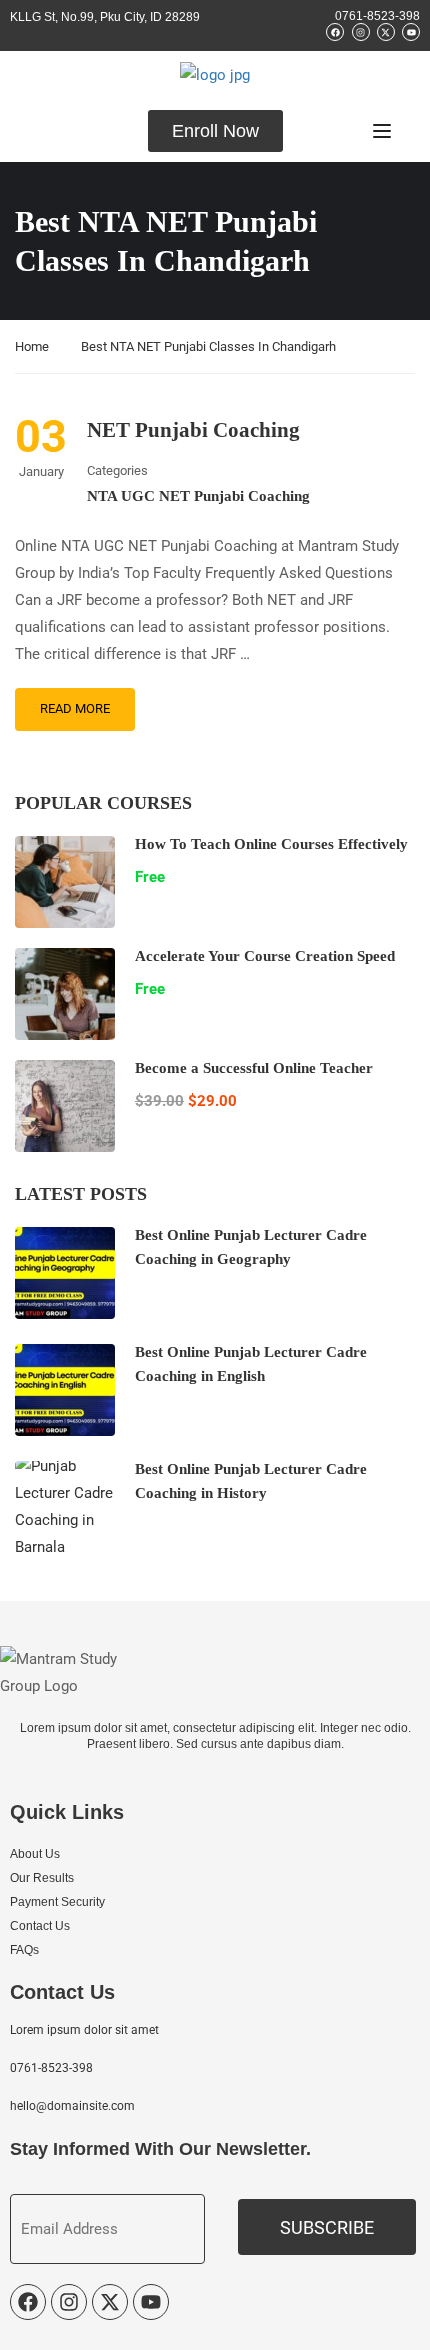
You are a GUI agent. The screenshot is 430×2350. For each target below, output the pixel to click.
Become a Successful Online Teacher (254, 1068)
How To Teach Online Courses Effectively (271, 844)
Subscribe (327, 2227)
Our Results (42, 1878)
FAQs (24, 1950)
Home (32, 346)
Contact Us (40, 1926)
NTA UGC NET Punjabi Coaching (198, 496)
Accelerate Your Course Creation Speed (265, 956)
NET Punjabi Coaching (193, 430)
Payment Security (57, 1902)
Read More (75, 708)
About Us (35, 1854)
